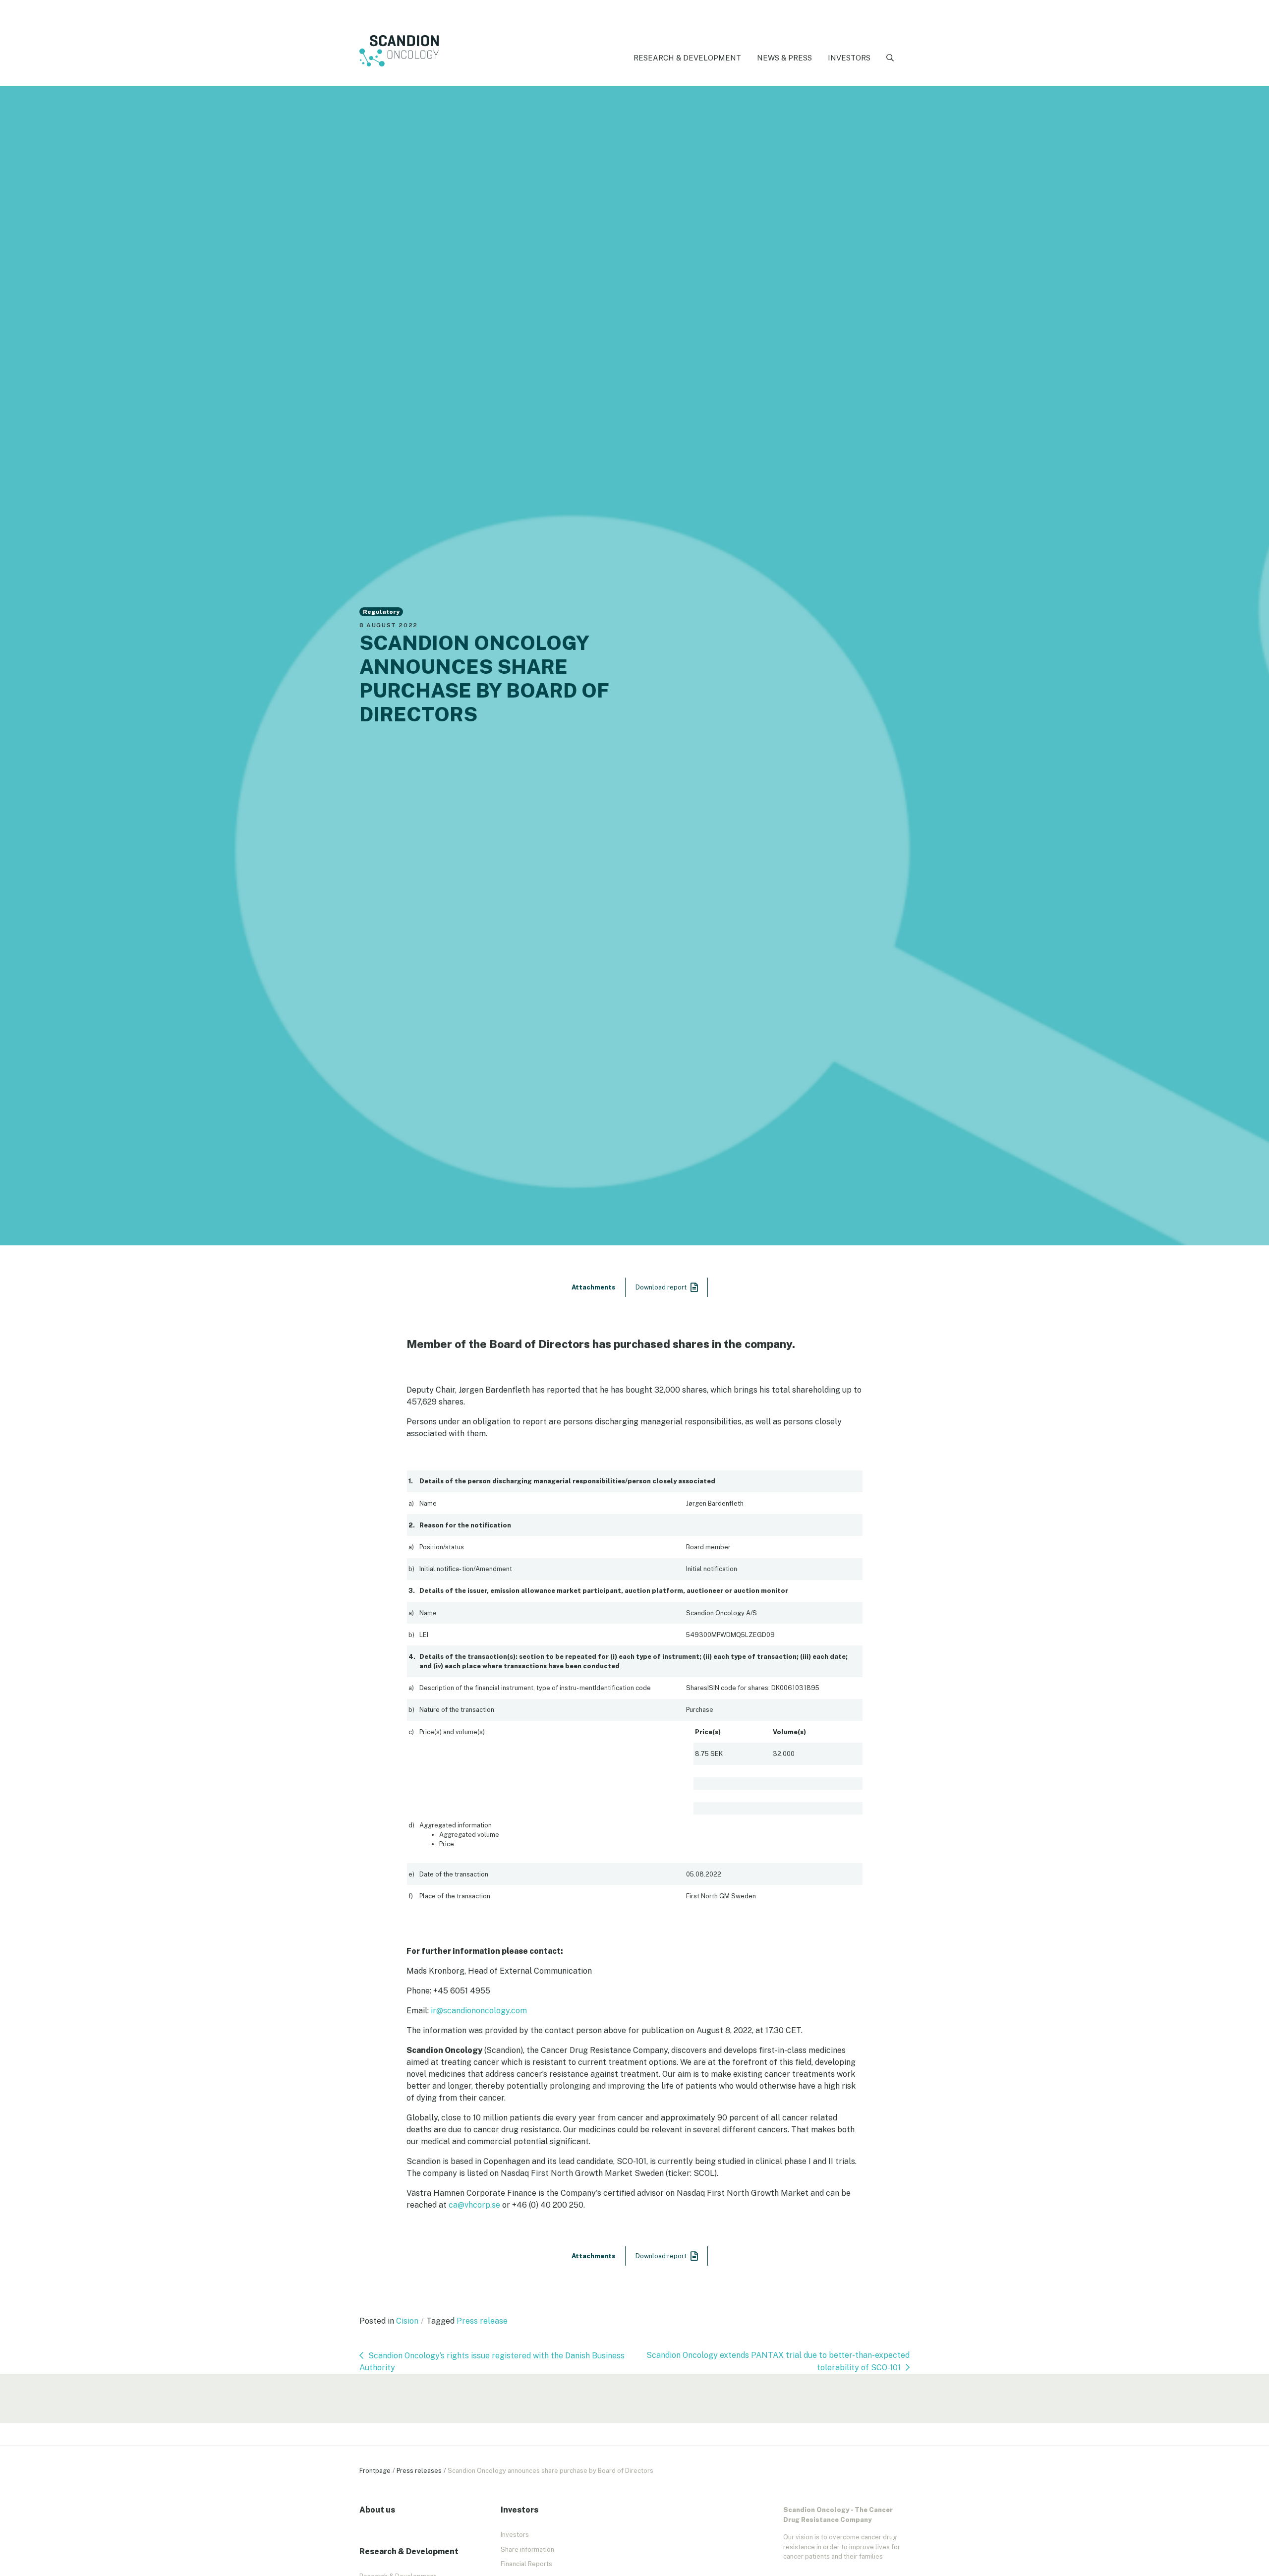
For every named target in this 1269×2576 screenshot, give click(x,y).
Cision (407, 2321)
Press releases (419, 2471)
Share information (527, 2549)
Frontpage (375, 2471)
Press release (482, 2321)
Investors (849, 58)
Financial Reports (526, 2564)
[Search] (890, 58)
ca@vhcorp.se (474, 2205)
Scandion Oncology (399, 51)
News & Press (784, 58)
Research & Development (687, 58)
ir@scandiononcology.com (479, 2011)
